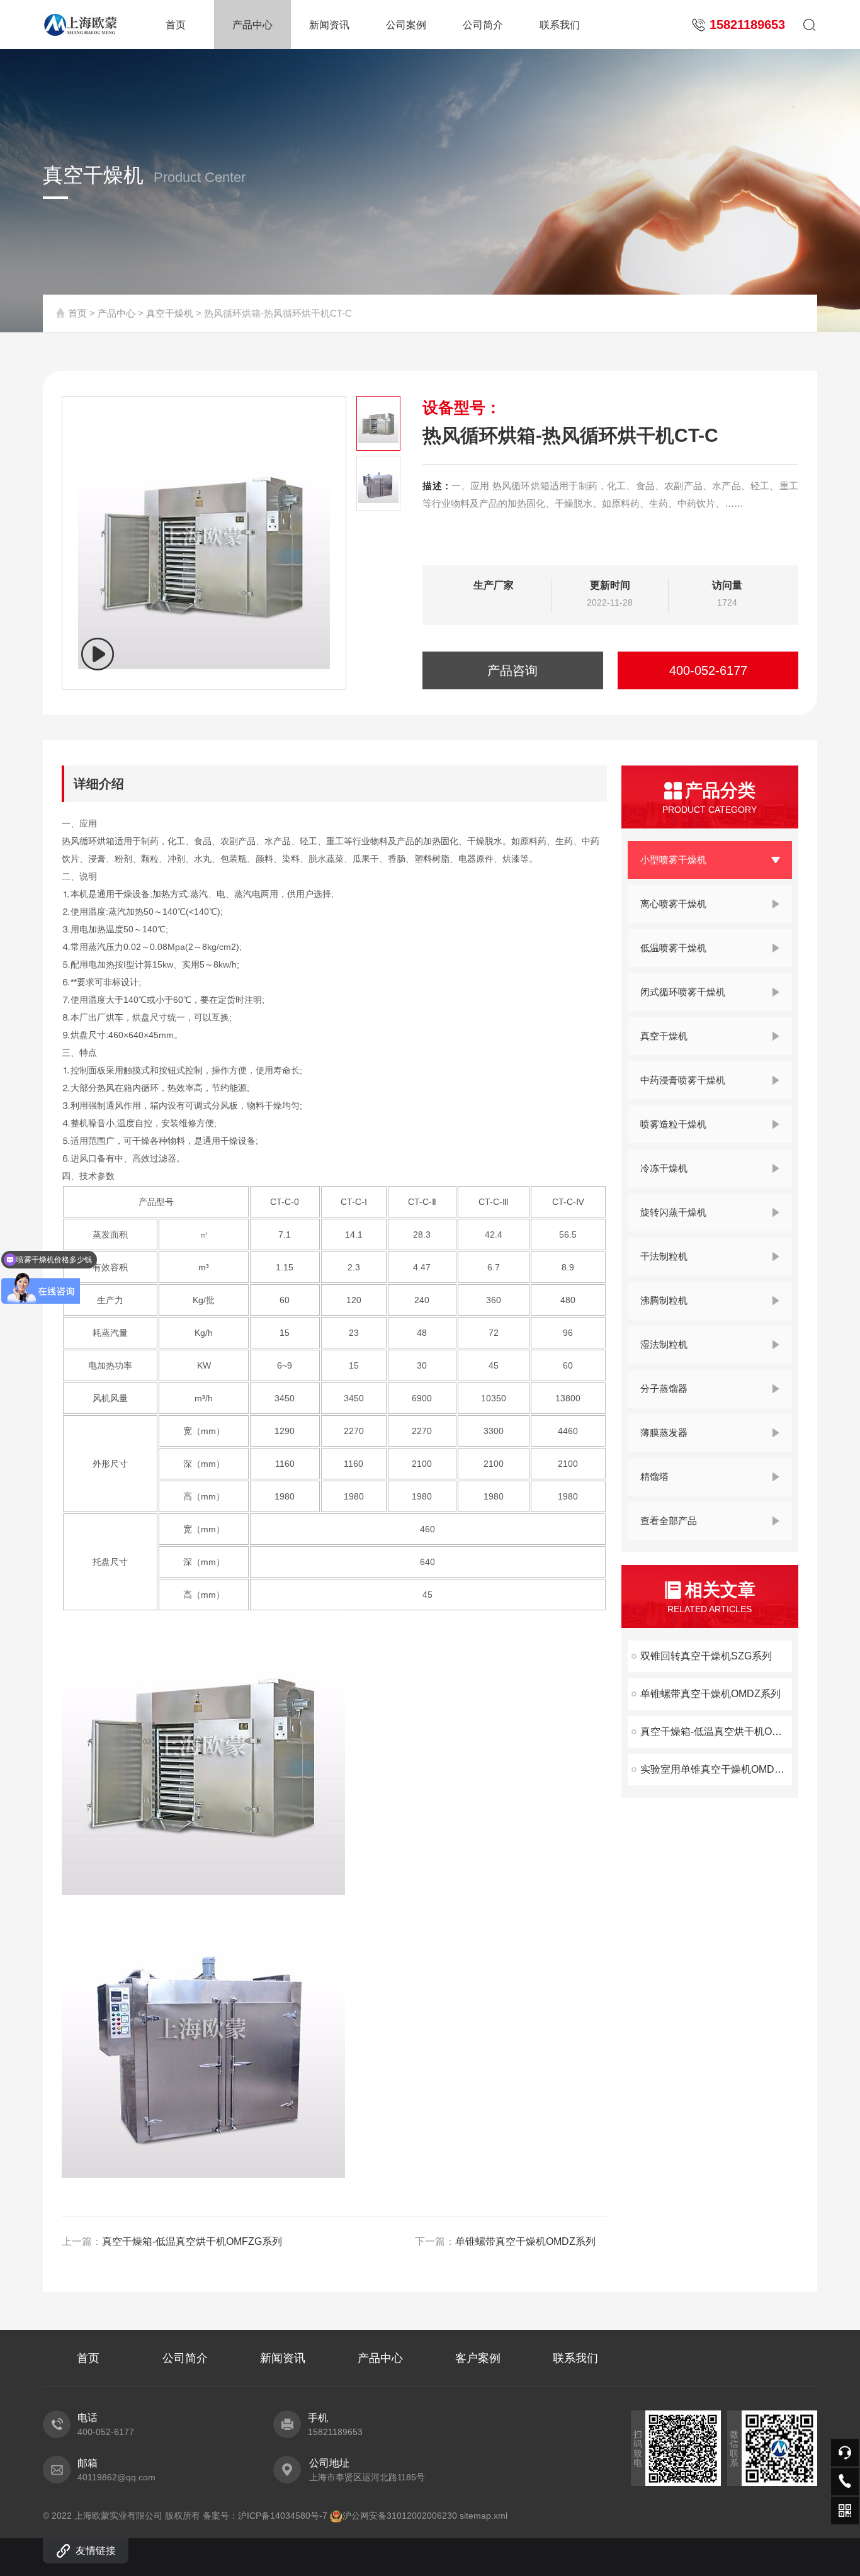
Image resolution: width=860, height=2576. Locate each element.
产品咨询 (512, 670)
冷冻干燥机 (664, 1168)
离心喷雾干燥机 (673, 904)
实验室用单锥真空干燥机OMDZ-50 (716, 1769)
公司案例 (406, 25)
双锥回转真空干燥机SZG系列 (706, 1656)
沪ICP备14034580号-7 (283, 2516)
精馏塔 (654, 1477)
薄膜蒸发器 (664, 1432)
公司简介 (483, 25)
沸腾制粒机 (664, 1300)
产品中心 (252, 25)
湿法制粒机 (664, 1344)
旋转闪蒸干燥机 (673, 1212)
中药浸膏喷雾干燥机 (683, 1080)
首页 (176, 25)
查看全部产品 (669, 1521)
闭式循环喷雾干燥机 (683, 992)
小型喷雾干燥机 (673, 860)
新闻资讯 (329, 25)
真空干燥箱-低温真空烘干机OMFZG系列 (716, 1731)
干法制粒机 (664, 1256)
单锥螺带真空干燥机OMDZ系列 (710, 1694)
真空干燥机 (170, 313)
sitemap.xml (484, 2516)
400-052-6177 (708, 670)
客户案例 (478, 2358)
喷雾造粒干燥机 (673, 1124)
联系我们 (560, 25)
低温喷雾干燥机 (673, 948)
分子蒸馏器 (664, 1388)
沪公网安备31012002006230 (400, 2516)
